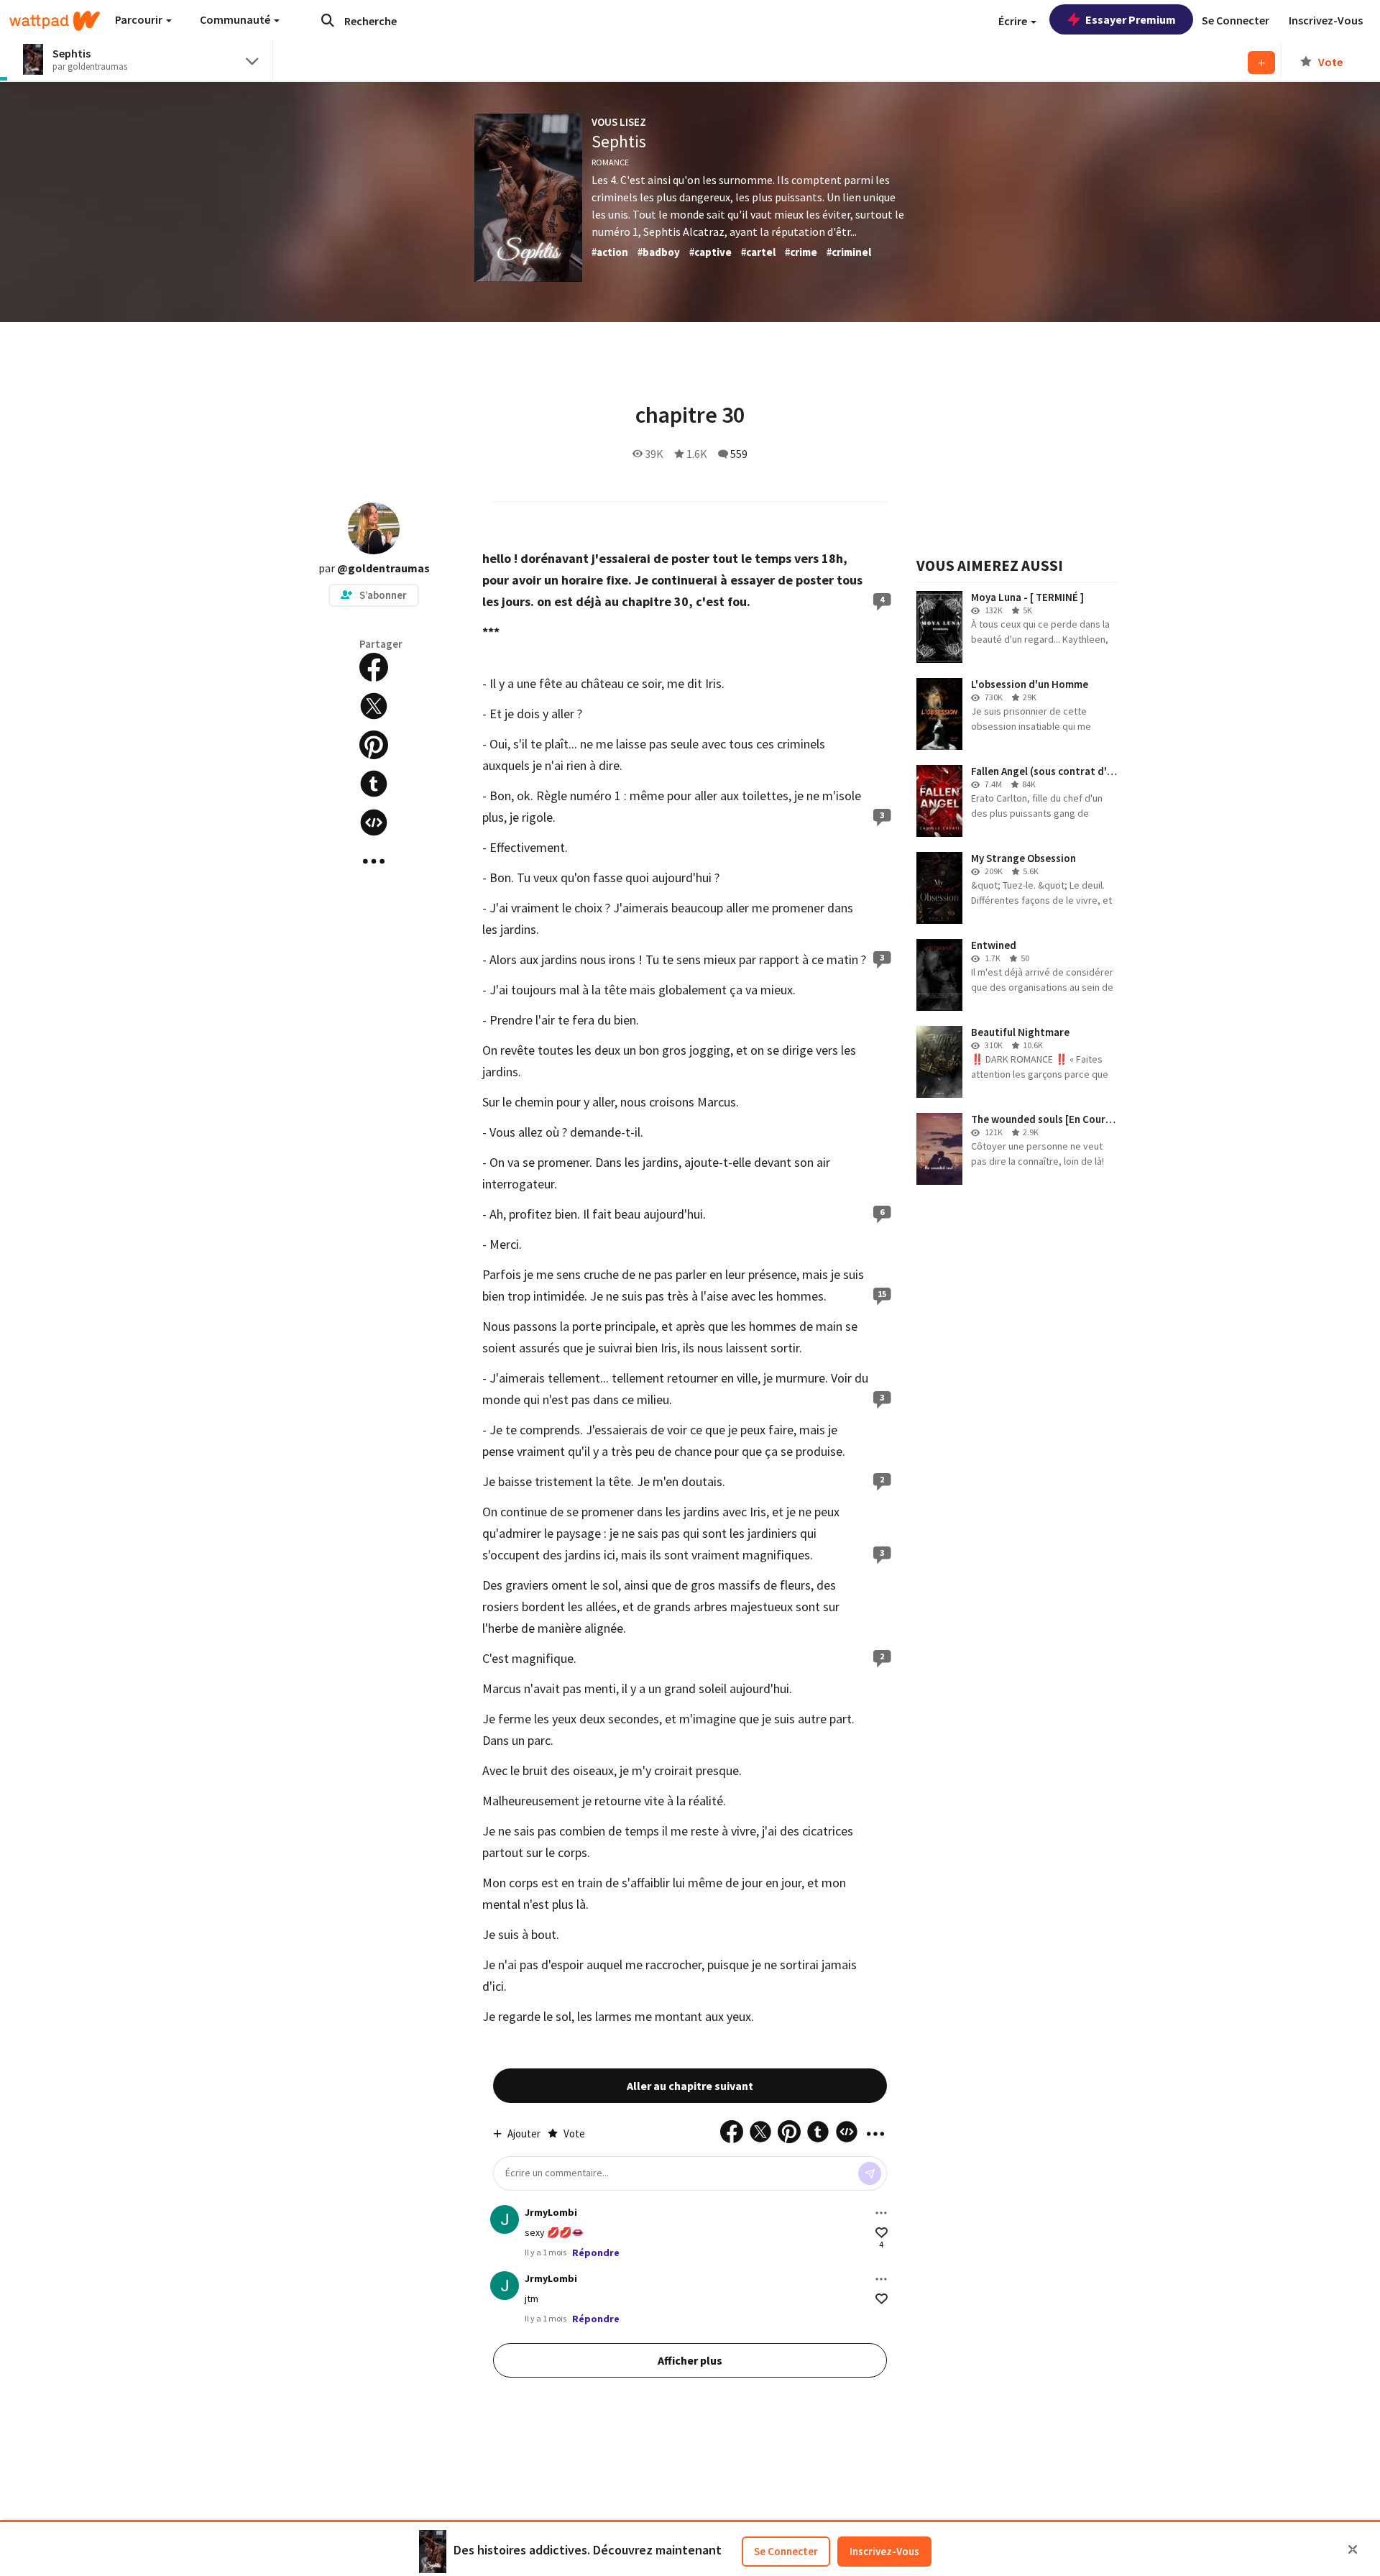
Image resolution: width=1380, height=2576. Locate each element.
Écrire (1014, 21)
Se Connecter (786, 2551)
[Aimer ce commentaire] (882, 2233)
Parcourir (140, 19)
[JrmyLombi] (505, 2219)
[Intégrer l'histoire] (374, 822)
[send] (870, 2173)
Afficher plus (690, 2360)
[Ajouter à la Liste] (1261, 63)
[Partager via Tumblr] (374, 784)
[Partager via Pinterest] (374, 745)
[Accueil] (55, 21)
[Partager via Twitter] (374, 706)
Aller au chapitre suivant (690, 2086)
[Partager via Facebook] (374, 667)
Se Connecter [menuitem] (1236, 20)
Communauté (236, 19)
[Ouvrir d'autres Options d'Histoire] (374, 861)
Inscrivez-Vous (884, 2551)
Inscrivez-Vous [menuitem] (1326, 20)
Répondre (596, 2252)
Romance (610, 162)
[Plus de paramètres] (881, 2213)
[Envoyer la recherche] (328, 20)
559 (739, 454)
